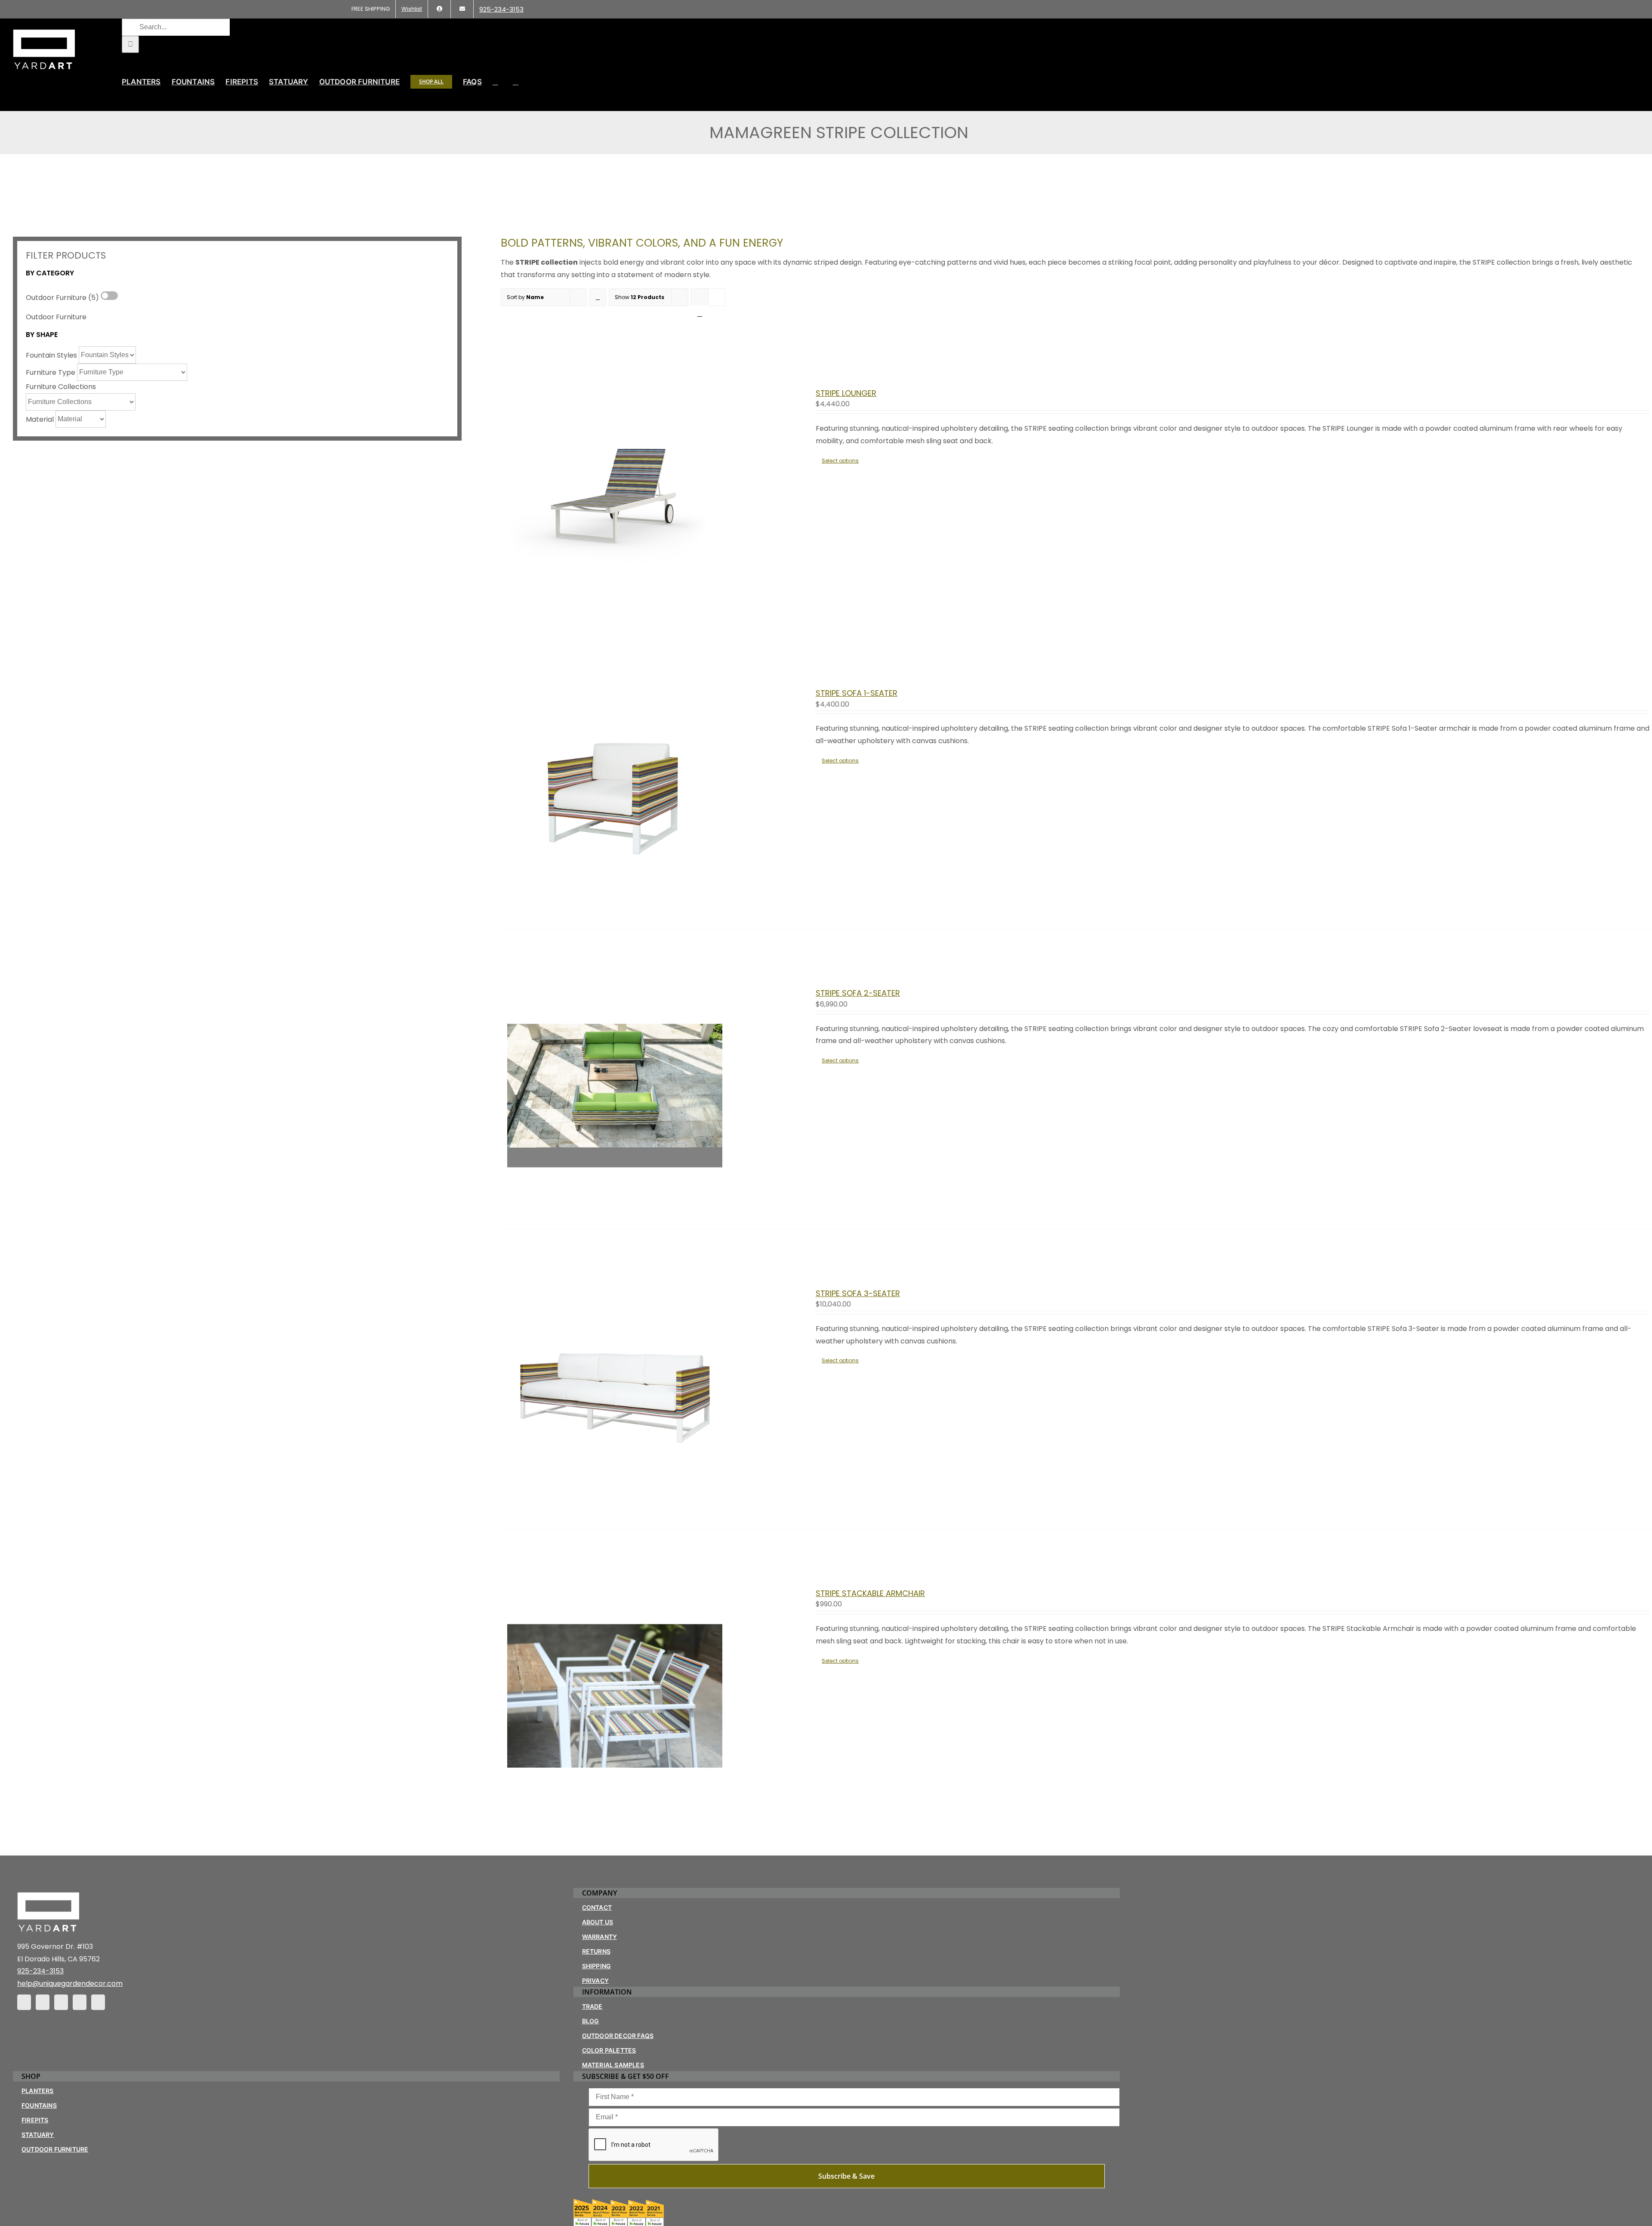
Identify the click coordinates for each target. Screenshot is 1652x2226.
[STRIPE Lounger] (615, 601)
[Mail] (80, 2002)
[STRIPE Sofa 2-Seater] (615, 1201)
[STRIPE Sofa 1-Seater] (615, 901)
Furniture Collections (61, 387)
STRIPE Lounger (846, 393)
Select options (840, 461)
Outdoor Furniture (56, 317)
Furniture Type (51, 372)
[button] (516, 82)
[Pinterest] (61, 2002)
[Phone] (98, 2002)
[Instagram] (43, 2002)
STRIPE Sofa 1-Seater (857, 693)
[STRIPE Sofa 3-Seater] (615, 1501)
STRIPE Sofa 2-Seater (858, 993)
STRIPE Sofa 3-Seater (858, 1293)
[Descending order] (598, 297)
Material (40, 419)
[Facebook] (24, 2002)
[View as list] (700, 314)
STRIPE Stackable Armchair (870, 1593)
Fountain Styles (51, 355)
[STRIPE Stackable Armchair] (615, 1801)
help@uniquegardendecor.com (70, 1984)
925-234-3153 (40, 1971)
